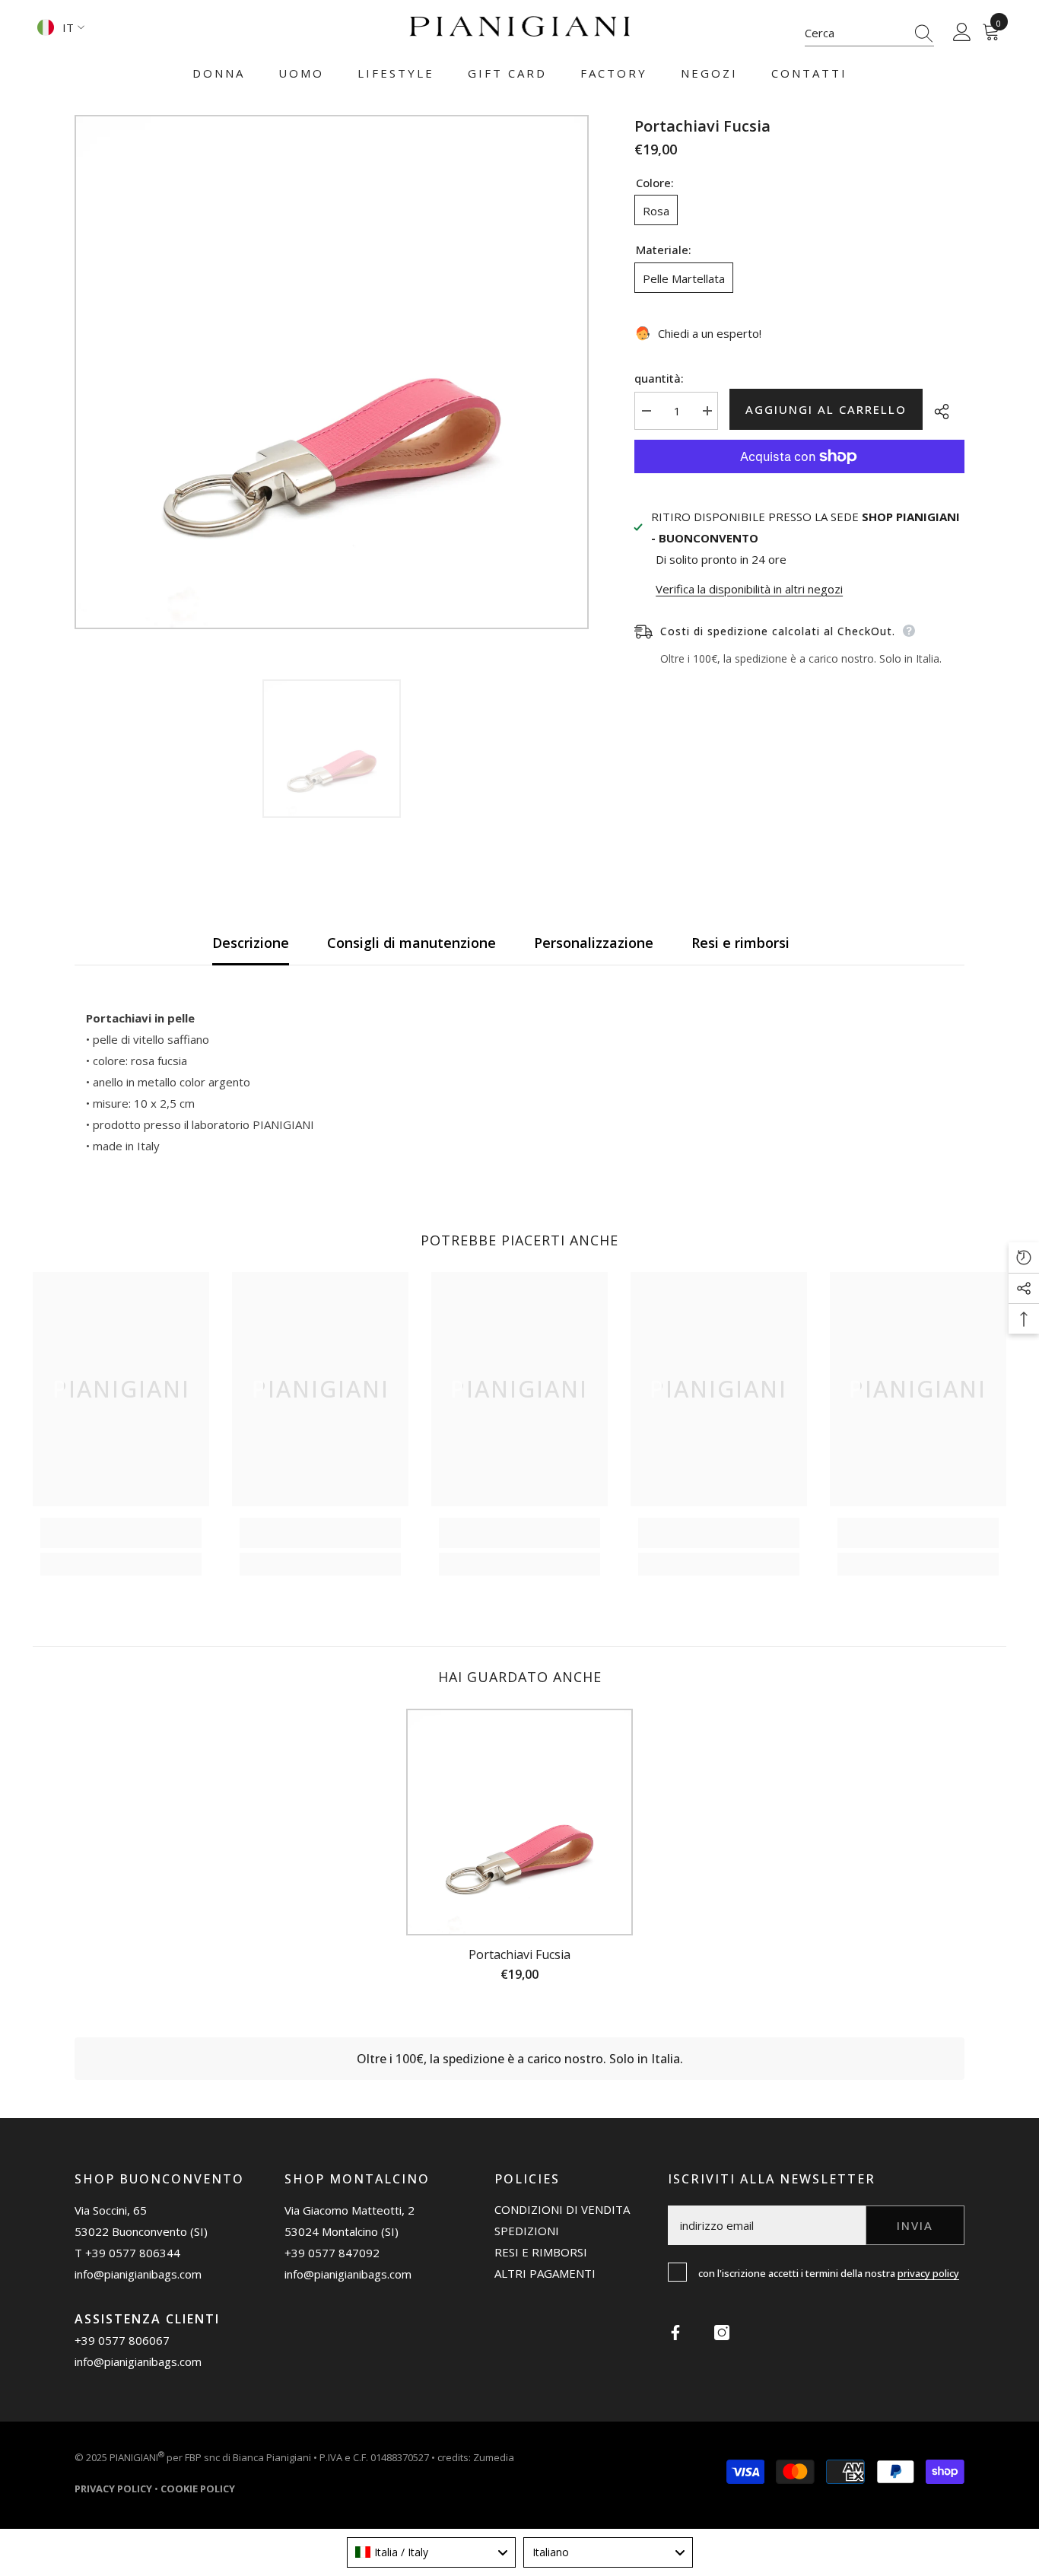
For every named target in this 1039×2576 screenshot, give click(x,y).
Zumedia (494, 2458)
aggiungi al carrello (829, 409)
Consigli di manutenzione (411, 943)
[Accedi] (962, 33)
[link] (121, 1533)
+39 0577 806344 (133, 2253)
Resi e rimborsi (740, 943)
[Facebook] (675, 2333)
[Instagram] (722, 2333)
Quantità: (659, 378)
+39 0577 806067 (122, 2340)
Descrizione (251, 943)
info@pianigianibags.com (138, 2274)
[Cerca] (869, 33)
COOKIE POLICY (198, 2489)
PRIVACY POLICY (928, 2273)
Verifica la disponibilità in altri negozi (749, 589)
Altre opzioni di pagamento (799, 484)
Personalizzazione (594, 943)
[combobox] (855, 33)
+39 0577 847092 (332, 2253)
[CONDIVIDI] (944, 412)
